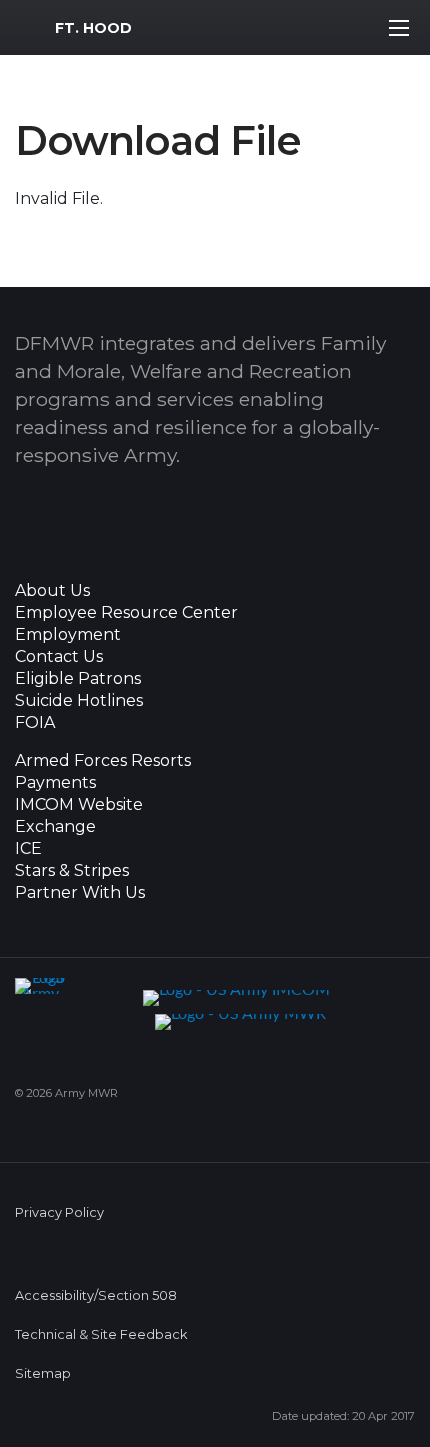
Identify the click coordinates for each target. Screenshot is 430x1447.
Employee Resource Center (126, 613)
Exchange (55, 827)
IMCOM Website (79, 805)
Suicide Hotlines (79, 701)
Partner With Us (80, 893)
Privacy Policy (59, 1212)
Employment (68, 635)
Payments (55, 783)
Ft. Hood (93, 28)
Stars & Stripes (72, 871)
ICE (28, 849)
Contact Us (59, 657)
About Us (52, 591)
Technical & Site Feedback (101, 1334)
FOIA (35, 723)
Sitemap (43, 1373)
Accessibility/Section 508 (96, 1295)
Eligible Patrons (78, 679)
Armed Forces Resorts (103, 761)
